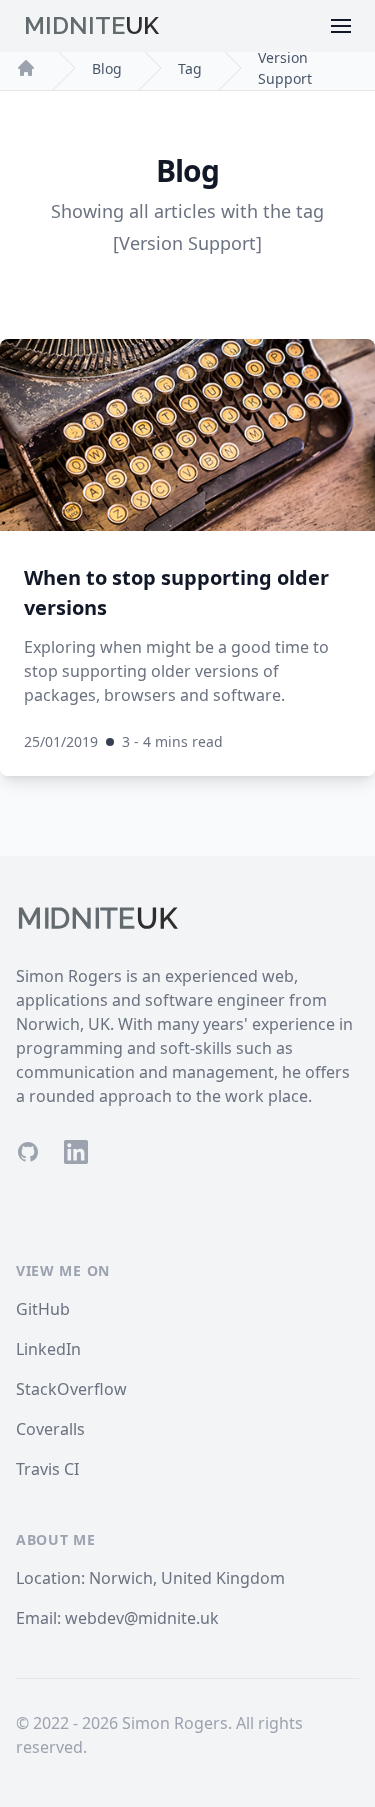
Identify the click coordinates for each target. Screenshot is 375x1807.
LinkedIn (48, 1349)
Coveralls (50, 1429)
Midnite (91, 25)
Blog (107, 68)
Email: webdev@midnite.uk (117, 1618)
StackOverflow (71, 1389)
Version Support (285, 68)
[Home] (26, 68)
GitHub (43, 1309)
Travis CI (47, 1469)
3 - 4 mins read (172, 741)
